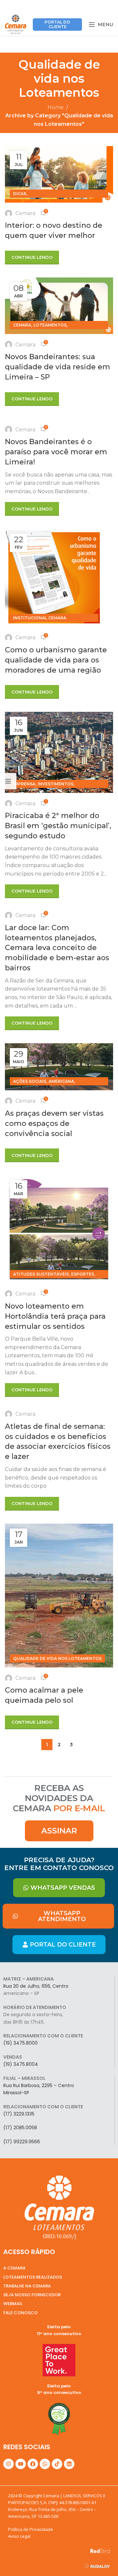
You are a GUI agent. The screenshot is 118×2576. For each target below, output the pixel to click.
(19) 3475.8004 (21, 2064)
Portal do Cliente (57, 24)
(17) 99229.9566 (22, 2142)
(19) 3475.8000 (20, 2043)
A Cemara (14, 2268)
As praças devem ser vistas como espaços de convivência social (54, 1123)
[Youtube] (21, 2464)
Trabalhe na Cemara (27, 2286)
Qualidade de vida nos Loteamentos (57, 1658)
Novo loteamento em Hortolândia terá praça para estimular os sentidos (55, 1316)
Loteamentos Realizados (33, 2277)
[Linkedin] (69, 2464)
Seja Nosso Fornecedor (32, 2295)
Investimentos (56, 784)
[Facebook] (33, 2464)
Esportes (83, 1274)
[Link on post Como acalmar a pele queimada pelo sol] (59, 1596)
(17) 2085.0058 (20, 2128)
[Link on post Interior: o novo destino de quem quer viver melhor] (59, 174)
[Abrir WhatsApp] (102, 2559)
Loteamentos (50, 325)
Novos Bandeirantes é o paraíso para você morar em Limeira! (56, 452)
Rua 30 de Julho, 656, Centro (36, 1986)
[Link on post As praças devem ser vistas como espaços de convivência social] (59, 1067)
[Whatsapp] (45, 2464)
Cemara (25, 213)
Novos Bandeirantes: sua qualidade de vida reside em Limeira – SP (58, 367)
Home (56, 107)
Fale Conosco (20, 2313)
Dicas (20, 194)
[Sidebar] (8, 781)
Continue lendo (32, 257)
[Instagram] (9, 2464)
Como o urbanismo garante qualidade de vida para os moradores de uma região (56, 660)
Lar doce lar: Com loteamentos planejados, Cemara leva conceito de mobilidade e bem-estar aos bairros (57, 948)
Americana (61, 1081)
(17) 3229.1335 (19, 2114)
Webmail (13, 2304)
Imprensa (24, 784)
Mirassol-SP (16, 2093)
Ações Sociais (30, 1081)
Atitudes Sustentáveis (41, 1274)
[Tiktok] (57, 2464)
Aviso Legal (19, 2536)
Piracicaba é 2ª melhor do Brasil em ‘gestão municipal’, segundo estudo (58, 826)
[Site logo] (16, 24)
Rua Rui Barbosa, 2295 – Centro (39, 2085)
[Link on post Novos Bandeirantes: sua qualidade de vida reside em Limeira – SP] (59, 306)
